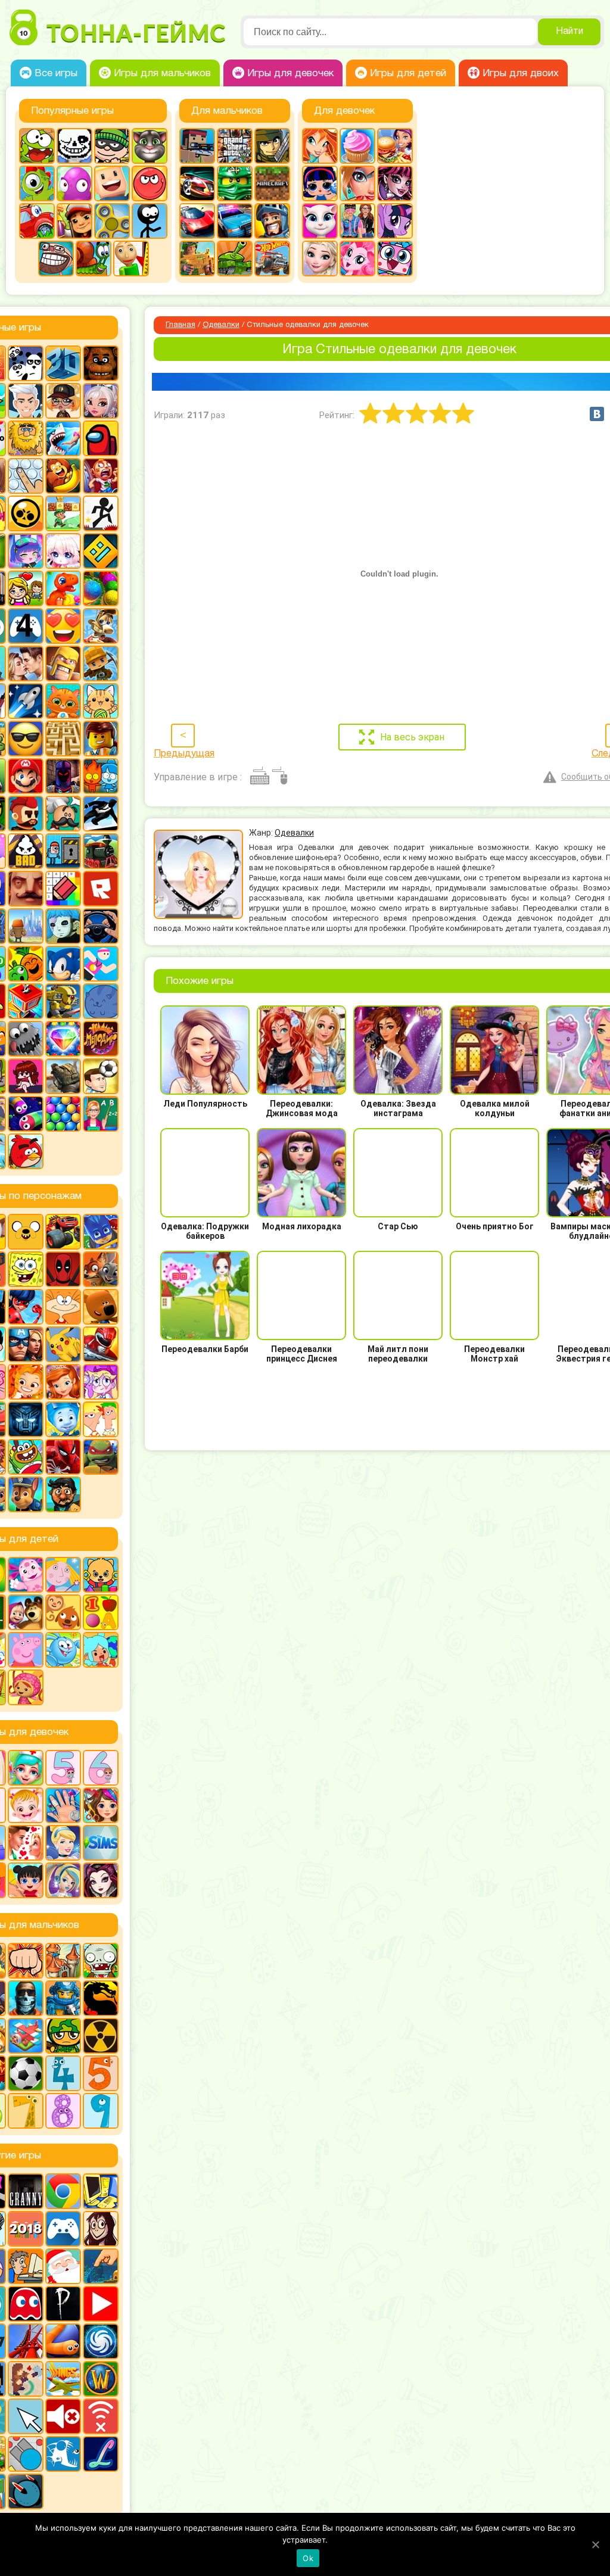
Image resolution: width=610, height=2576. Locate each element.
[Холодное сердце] (320, 258)
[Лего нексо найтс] (63, 1998)
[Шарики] (63, 1114)
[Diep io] (26, 2454)
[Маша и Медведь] (26, 1612)
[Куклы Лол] (320, 183)
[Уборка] (26, 1880)
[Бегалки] (63, 476)
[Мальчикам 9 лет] (101, 2111)
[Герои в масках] (101, 1232)
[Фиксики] (63, 1419)
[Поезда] (101, 851)
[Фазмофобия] (63, 2304)
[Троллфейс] (56, 258)
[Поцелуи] (26, 1843)
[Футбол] (26, 2073)
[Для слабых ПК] (101, 2191)
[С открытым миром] (26, 926)
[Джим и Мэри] (26, 588)
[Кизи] (37, 183)
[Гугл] (63, 2191)
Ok (308, 2558)
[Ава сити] (63, 401)
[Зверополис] (101, 1269)
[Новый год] (63, 2266)
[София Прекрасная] (63, 1382)
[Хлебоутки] (26, 1457)
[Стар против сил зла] (101, 1382)
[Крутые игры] (26, 739)
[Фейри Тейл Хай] (63, 1880)
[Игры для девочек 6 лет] (101, 1768)
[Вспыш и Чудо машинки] (63, 1232)
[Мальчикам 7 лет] (26, 2111)
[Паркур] (101, 814)
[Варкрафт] (101, 2379)
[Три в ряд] (63, 1039)
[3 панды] (26, 363)
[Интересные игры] (63, 626)
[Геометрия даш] (101, 551)
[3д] (63, 363)
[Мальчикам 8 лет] (63, 2111)
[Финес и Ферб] (101, 1419)
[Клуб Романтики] (26, 664)
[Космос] (26, 701)
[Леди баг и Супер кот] (26, 1307)
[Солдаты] (63, 2036)
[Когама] (112, 183)
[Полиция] (235, 221)
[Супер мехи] (63, 1001)
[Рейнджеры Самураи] (101, 1344)
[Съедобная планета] (26, 1039)
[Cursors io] (26, 2416)
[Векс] (101, 513)
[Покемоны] (63, 1344)
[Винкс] (320, 146)
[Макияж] (357, 183)
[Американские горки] (26, 2341)
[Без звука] (63, 2416)
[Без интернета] (101, 2416)
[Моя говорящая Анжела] (320, 221)
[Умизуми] (26, 1687)
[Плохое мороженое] (26, 851)
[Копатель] (101, 664)
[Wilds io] (26, 2379)
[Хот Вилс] (272, 258)
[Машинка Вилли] (37, 221)
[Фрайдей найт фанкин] (26, 1076)
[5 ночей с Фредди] (101, 363)
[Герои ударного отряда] (272, 146)
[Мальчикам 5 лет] (101, 2073)
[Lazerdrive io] (101, 2454)
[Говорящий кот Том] (150, 146)
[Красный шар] (150, 183)
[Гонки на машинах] (197, 183)
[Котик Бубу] (63, 701)
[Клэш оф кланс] (63, 664)
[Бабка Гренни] (26, 2191)
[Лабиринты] (63, 739)
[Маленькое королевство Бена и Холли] (63, 1575)
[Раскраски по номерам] (63, 889)
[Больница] (26, 1768)
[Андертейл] (74, 146)
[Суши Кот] (101, 1001)
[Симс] (101, 1843)
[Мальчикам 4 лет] (63, 2073)
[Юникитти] (395, 258)
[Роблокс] (101, 889)
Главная (180, 325)
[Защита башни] (63, 1961)
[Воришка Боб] (112, 146)
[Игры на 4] (26, 626)
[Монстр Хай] (395, 183)
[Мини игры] (63, 2229)
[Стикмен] (150, 221)
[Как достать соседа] (101, 626)
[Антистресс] (26, 476)
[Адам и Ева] (26, 438)
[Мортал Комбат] (101, 1998)
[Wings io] (63, 2379)
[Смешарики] (63, 1650)
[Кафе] (395, 146)
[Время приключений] (26, 1232)
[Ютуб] (101, 2304)
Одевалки (221, 325)
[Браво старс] (26, 513)
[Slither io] (63, 2341)
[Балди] (131, 258)
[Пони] (395, 221)
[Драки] (26, 1961)
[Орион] (26, 814)
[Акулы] (63, 438)
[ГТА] (235, 146)
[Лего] (101, 739)
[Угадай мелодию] (101, 1039)
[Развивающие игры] (101, 1612)
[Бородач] (63, 1494)
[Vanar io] (26, 2491)
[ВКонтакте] (597, 414)
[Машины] (197, 221)
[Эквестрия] (357, 258)
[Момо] (101, 2229)
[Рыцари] (272, 221)
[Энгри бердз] (26, 1151)
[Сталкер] (101, 2036)
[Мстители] (26, 1344)
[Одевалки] (357, 221)
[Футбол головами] (101, 1076)
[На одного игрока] (26, 2266)
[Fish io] (63, 2454)
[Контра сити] (26, 1998)
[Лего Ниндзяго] (235, 183)
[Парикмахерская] (101, 1805)
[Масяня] (63, 1307)
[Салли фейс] (63, 926)
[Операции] (63, 1805)
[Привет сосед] (26, 889)
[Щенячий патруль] (26, 1494)
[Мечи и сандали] (63, 776)
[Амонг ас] (101, 438)
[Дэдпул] (63, 1269)
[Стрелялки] (197, 258)
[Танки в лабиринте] (235, 258)
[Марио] (26, 776)
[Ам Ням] (37, 146)
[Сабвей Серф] (74, 221)
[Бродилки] (63, 513)
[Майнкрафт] (272, 183)
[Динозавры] (63, 588)
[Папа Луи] (63, 814)
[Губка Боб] (26, 1269)
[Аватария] (101, 401)
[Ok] (595, 2544)
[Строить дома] (26, 1001)
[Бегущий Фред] (101, 476)
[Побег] (63, 851)
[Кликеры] (74, 183)
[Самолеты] (26, 2036)
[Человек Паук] (63, 1457)
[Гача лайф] (63, 551)
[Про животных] (63, 1612)
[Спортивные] (101, 964)
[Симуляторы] (101, 926)
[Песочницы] (101, 2266)
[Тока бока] (101, 1650)
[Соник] (63, 964)
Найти (569, 32)
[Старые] (26, 2304)
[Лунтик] (26, 1575)
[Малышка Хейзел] (26, 1805)
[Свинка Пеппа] (26, 1650)
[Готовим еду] (357, 146)
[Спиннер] (112, 221)
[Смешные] (26, 964)
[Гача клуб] (26, 551)
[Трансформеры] (26, 1419)
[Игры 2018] (26, 2229)
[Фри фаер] (63, 1076)
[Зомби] (101, 1961)
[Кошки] (101, 701)
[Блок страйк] (197, 146)
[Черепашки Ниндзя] (101, 1457)
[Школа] (101, 1114)
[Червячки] (26, 1114)
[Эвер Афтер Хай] (101, 1880)
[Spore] (101, 2341)
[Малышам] (101, 1575)
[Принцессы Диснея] (63, 1843)
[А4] (26, 401)
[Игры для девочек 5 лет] (63, 1768)
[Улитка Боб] (94, 258)
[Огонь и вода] (101, 776)
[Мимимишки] (101, 1307)
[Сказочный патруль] (26, 1382)
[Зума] (101, 588)
